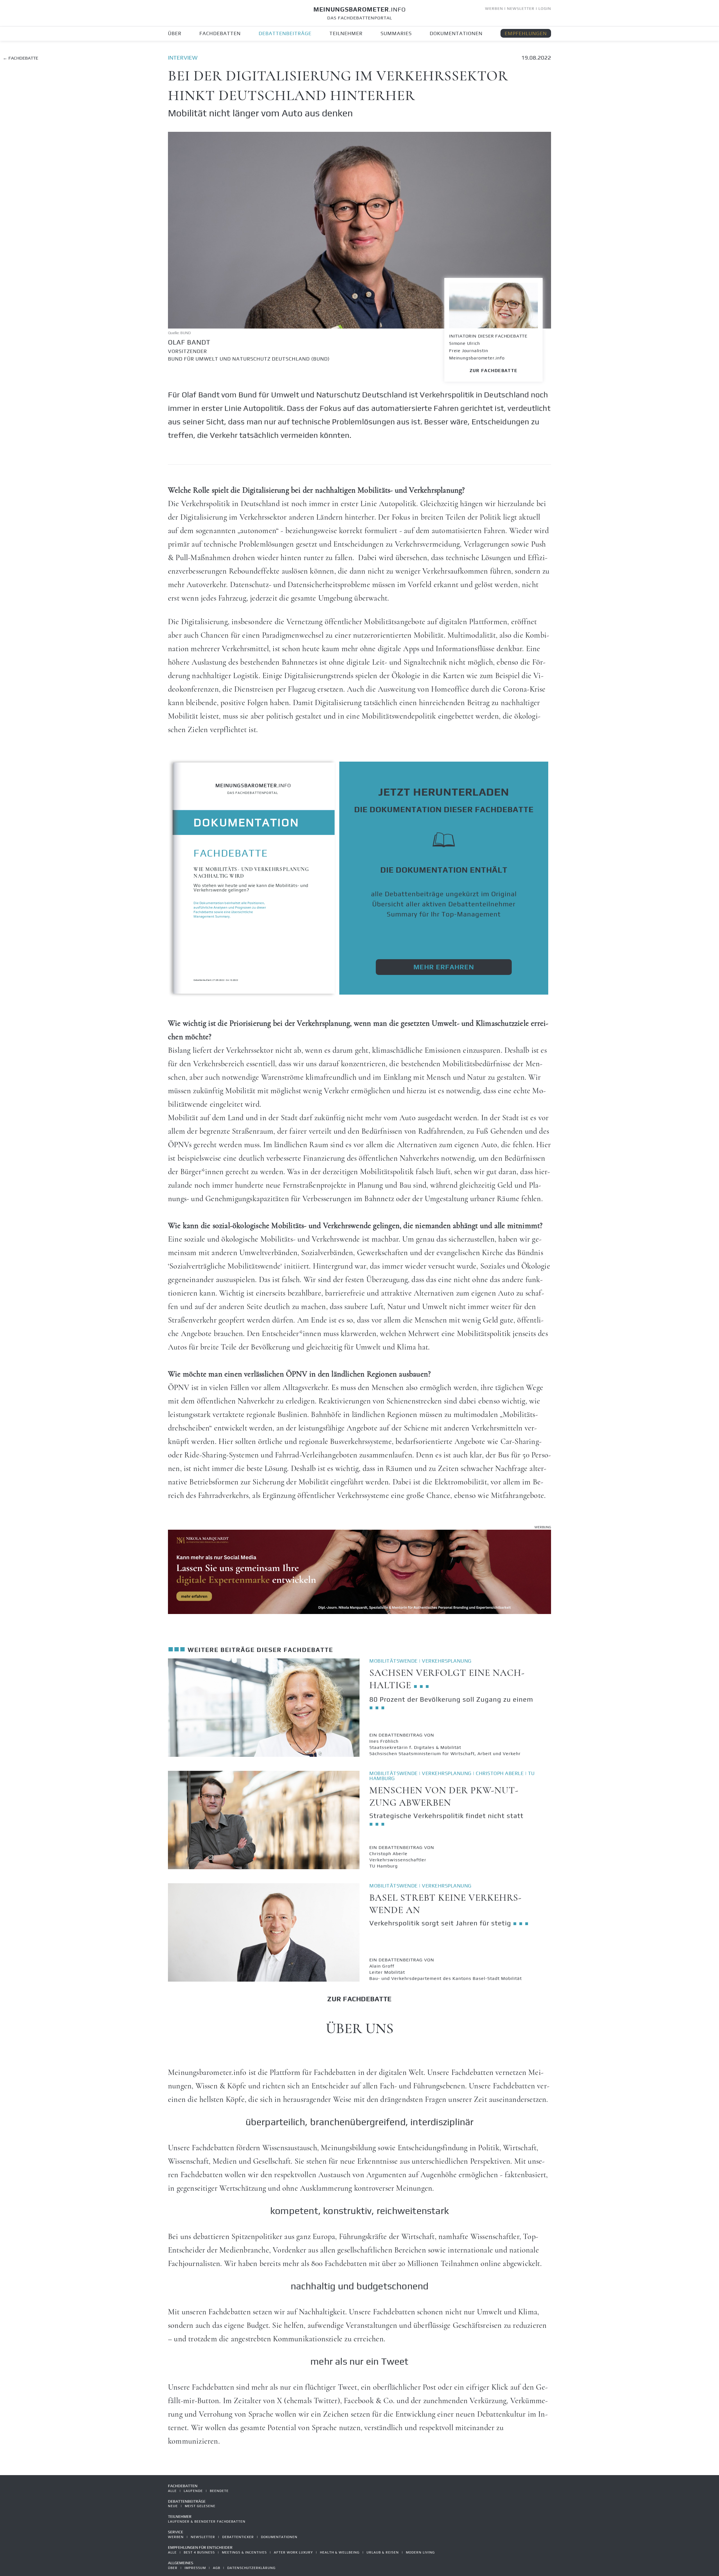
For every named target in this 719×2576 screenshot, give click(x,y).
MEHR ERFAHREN (444, 967)
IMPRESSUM (195, 2568)
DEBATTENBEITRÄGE (285, 33)
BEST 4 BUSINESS (199, 2552)
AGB (217, 2568)
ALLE (172, 2491)
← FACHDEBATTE (21, 58)
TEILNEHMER (346, 33)
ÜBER (175, 33)
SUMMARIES (396, 33)
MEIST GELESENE (200, 2506)
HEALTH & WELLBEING (340, 2552)
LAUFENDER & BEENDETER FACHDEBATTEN (207, 2521)
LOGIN (545, 8)
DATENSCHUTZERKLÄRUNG (251, 2568)
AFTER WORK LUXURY (293, 2552)
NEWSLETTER (521, 8)
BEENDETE (219, 2491)
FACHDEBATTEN (220, 33)
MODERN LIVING (420, 2552)
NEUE (173, 2506)
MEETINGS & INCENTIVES (244, 2552)
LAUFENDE (193, 2491)
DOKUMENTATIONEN (456, 33)
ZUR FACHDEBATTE (493, 371)
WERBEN (494, 8)
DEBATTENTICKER (238, 2537)
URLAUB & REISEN (383, 2552)
